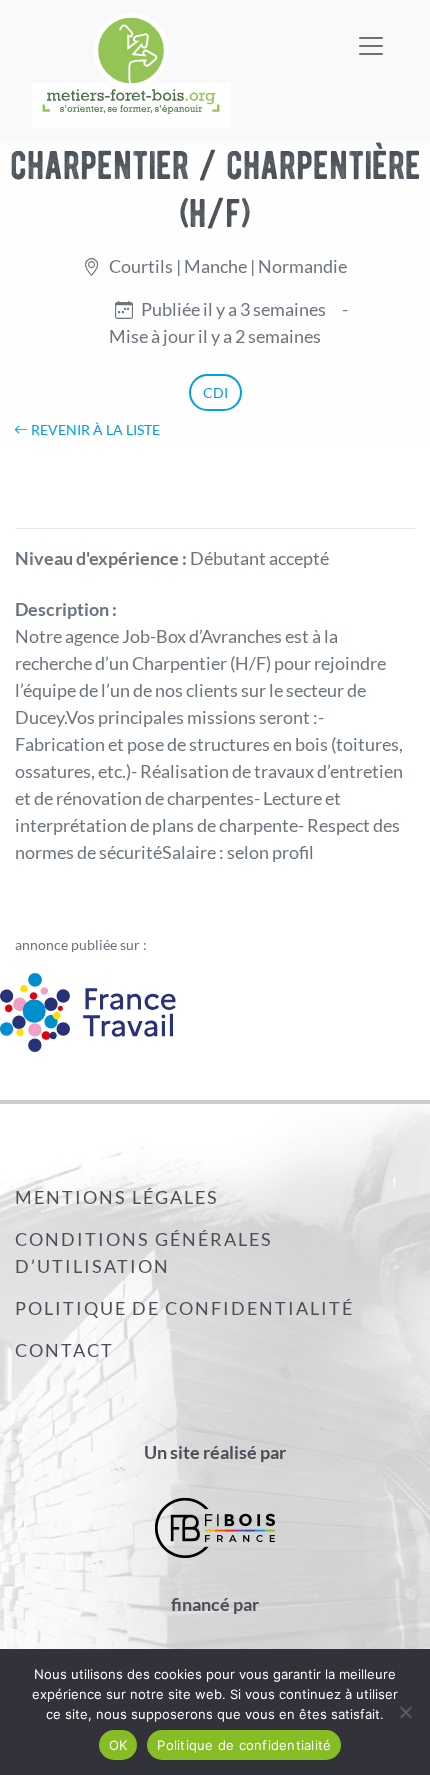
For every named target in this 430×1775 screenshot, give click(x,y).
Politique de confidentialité (184, 1308)
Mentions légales (117, 1197)
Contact (64, 1350)
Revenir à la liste (94, 429)
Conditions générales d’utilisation (144, 1252)
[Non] (405, 1712)
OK (118, 1745)
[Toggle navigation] (371, 33)
